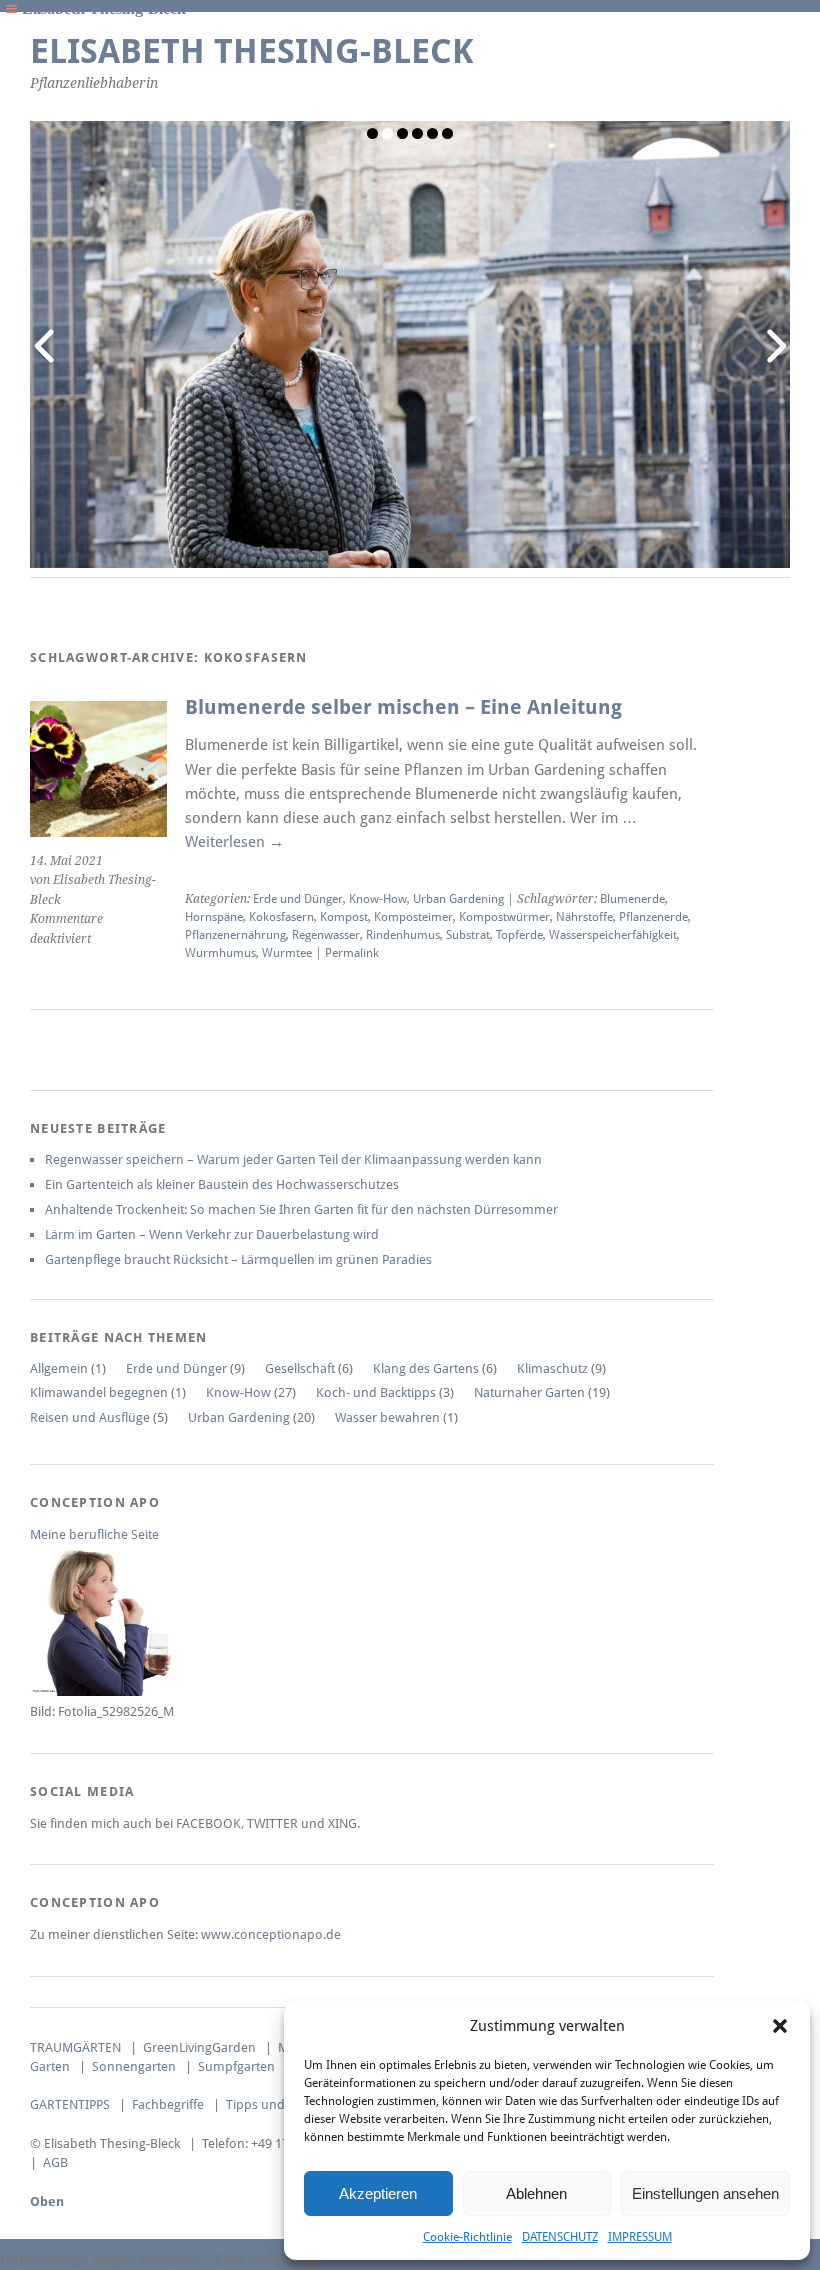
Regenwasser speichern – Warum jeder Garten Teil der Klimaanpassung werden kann (293, 1159)
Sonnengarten (134, 2066)
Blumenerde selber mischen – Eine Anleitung (403, 707)
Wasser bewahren (387, 1417)
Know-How (378, 899)
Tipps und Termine (281, 2104)
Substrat (468, 935)
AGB (55, 2162)
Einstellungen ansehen (705, 2193)
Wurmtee (287, 953)
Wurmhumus (220, 953)
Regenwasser (326, 935)
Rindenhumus (403, 935)
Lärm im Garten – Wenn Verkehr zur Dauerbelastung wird (212, 1234)
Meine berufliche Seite (94, 1534)
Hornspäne (214, 917)
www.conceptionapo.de (271, 1934)
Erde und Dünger (298, 899)
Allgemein (59, 1368)
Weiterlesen (234, 842)
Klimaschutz (552, 1368)
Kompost (344, 917)
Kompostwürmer (504, 917)
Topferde (519, 935)
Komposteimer (413, 917)
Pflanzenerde (653, 917)
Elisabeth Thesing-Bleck (252, 51)
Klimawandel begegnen (99, 1392)
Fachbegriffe (168, 2104)
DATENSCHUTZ (560, 2237)
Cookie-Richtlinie (467, 2237)
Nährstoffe (584, 917)
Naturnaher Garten (529, 1392)
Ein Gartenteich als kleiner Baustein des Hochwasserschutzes (222, 1184)
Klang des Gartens (426, 1368)
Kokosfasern (281, 917)
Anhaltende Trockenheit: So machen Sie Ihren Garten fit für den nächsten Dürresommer (301, 1209)
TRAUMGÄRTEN (75, 2047)
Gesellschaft (300, 1368)
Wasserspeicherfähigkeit (613, 935)
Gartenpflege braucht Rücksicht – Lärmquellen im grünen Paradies (238, 1259)
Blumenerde (632, 899)
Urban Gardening (458, 899)
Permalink (352, 953)
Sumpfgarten (236, 2066)
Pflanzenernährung (235, 935)
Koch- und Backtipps (376, 1392)
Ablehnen (536, 2193)
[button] (780, 2026)
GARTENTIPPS (70, 2104)
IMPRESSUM (640, 2237)
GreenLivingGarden (199, 2047)
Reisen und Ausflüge (90, 1417)
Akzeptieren (378, 2193)
